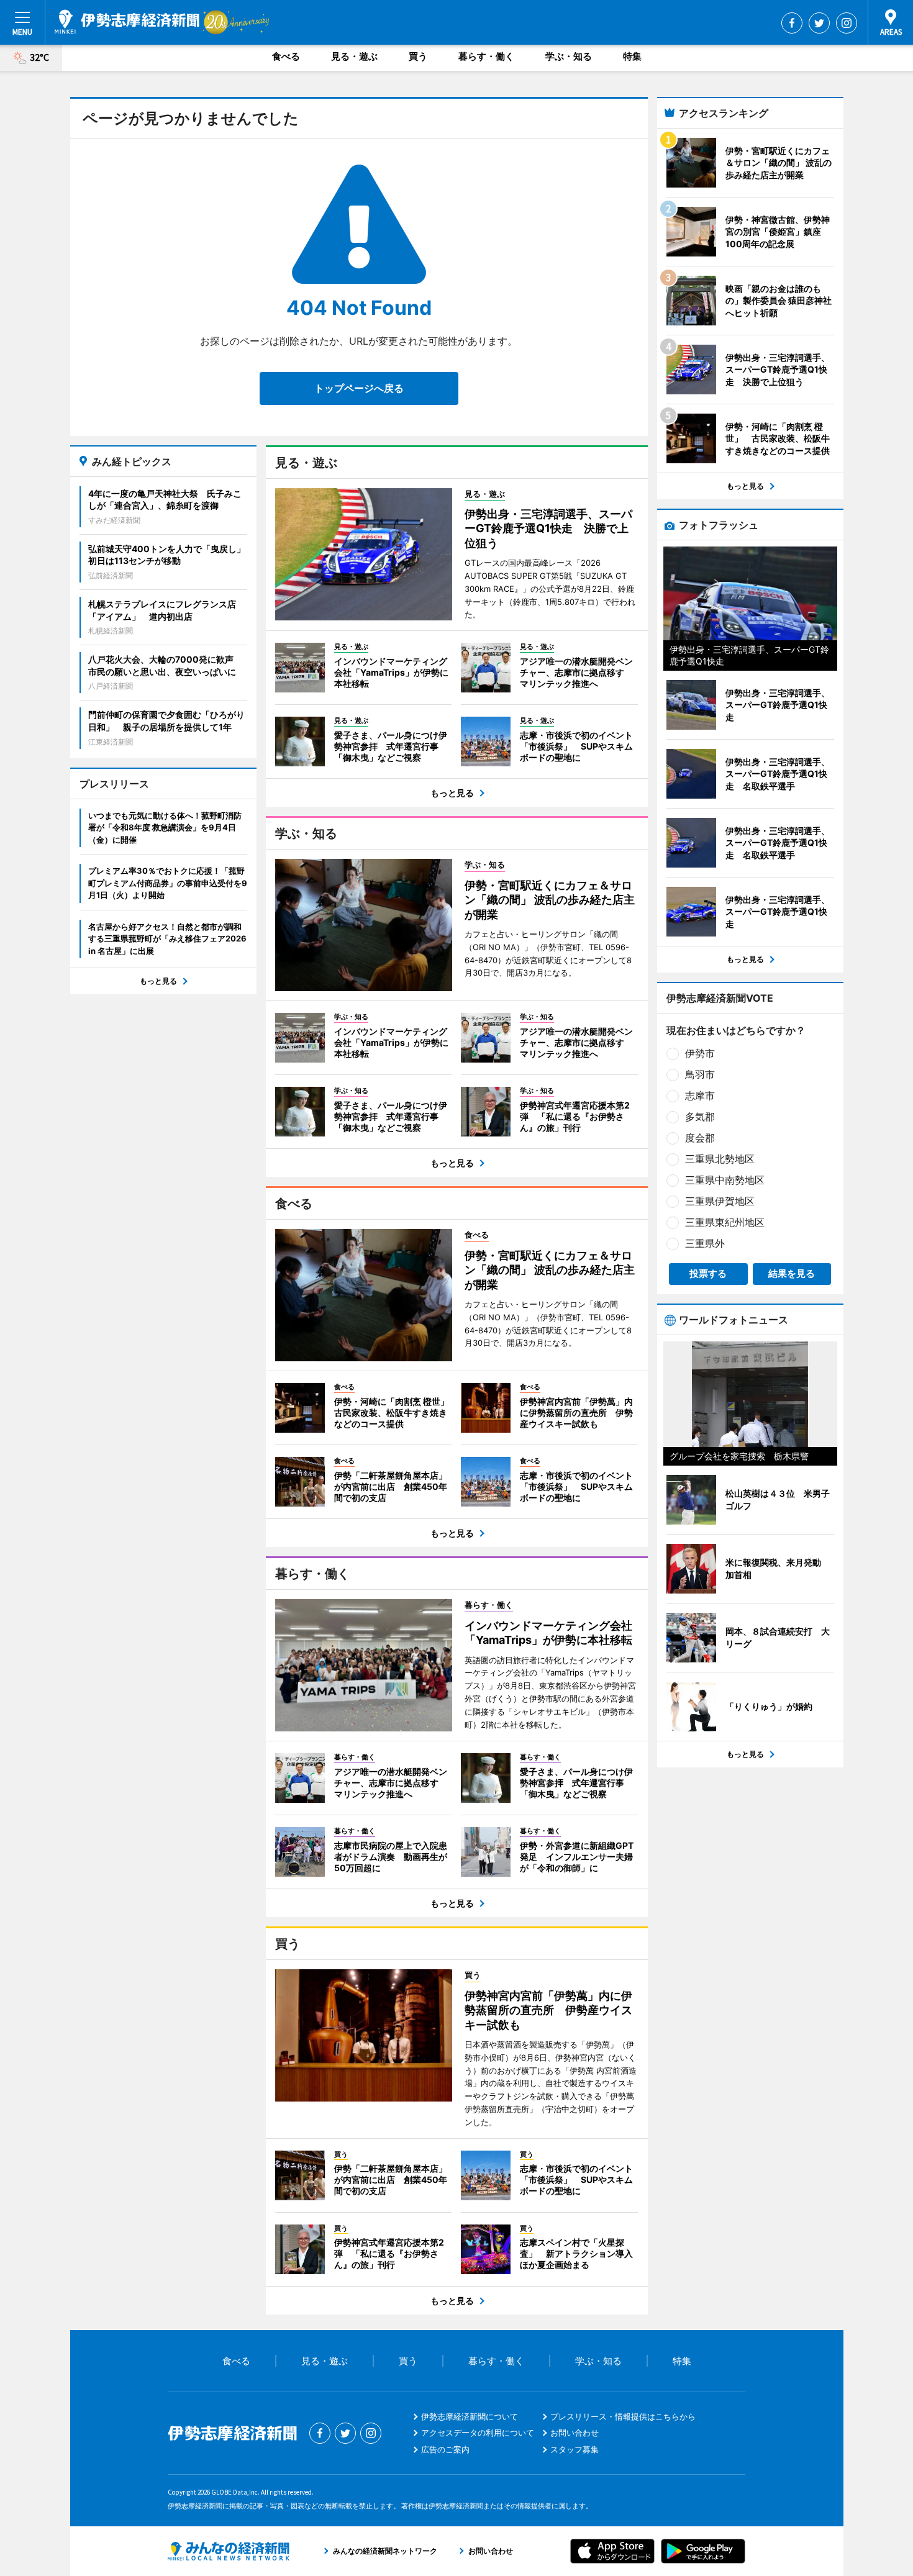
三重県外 (705, 1243)
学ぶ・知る (569, 56)
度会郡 (700, 1138)
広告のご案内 (445, 2449)
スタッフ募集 (575, 2449)
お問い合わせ (575, 2433)
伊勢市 (700, 1053)
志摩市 (700, 1095)
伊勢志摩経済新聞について (470, 2416)
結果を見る (792, 1273)
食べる (286, 56)
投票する (708, 1273)
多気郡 (700, 1117)
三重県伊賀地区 (720, 1201)
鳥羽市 (700, 1074)
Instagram (847, 23)
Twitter (819, 23)
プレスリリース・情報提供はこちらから (623, 2416)
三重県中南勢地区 (725, 1180)
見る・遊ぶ (354, 56)
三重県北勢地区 (720, 1159)
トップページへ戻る (359, 388)
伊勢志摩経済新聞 (127, 22)
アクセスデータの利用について (478, 2433)
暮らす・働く (486, 56)
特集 (632, 56)
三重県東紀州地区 (725, 1222)
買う (418, 56)
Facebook (792, 23)
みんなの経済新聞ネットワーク (229, 2551)
